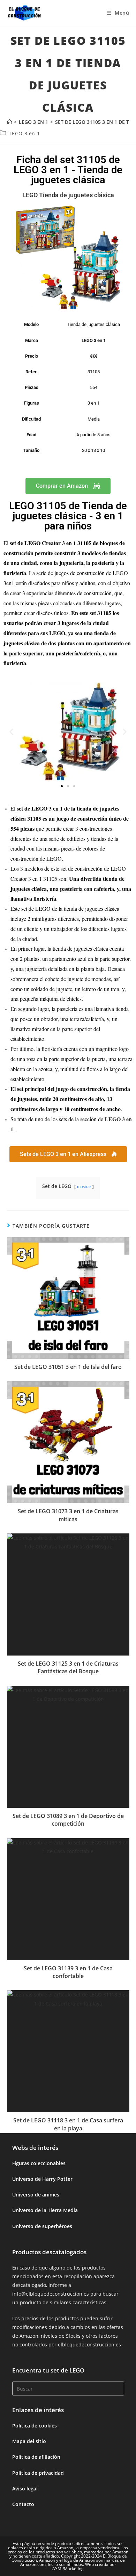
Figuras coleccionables (39, 2163)
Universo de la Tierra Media (45, 2210)
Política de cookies (35, 2426)
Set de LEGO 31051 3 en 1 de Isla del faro (68, 1367)
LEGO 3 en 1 (25, 133)
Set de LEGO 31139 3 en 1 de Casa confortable (68, 1972)
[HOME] (9, 122)
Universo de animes (36, 2195)
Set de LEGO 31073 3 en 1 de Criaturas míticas (68, 1515)
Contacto (23, 2504)
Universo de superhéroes (42, 2226)
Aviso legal (25, 2489)
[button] (11, 732)
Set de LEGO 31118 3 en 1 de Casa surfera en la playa (68, 2124)
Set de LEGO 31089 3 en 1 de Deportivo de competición (68, 1820)
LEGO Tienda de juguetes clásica (68, 195)
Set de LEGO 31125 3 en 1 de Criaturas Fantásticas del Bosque (68, 1667)
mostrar (84, 1186)
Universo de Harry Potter (42, 2179)
